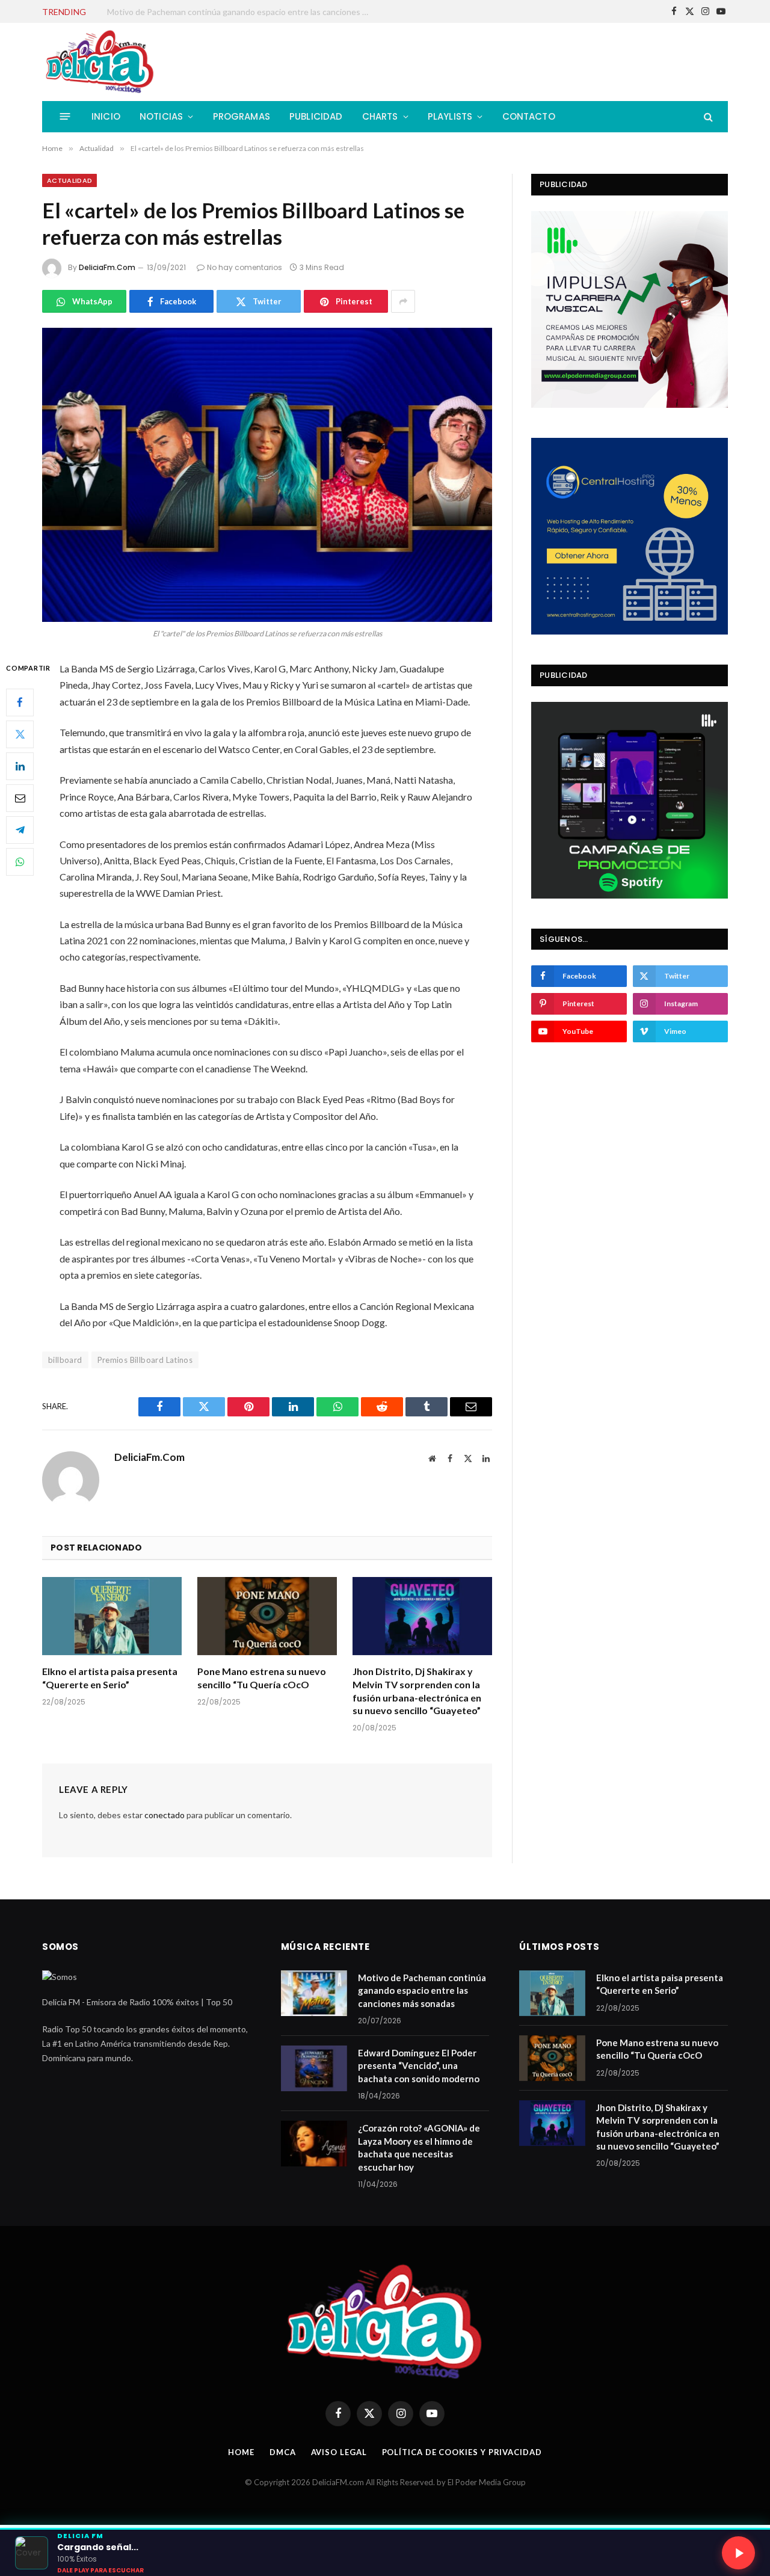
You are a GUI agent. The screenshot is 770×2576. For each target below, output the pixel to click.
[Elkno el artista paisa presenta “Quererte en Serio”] (112, 1616)
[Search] (707, 116)
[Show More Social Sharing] (403, 301)
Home (241, 2452)
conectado (165, 1815)
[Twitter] (20, 734)
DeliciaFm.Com (107, 267)
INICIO (106, 116)
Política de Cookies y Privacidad (462, 2452)
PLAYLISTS (450, 116)
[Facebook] (20, 702)
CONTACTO (529, 116)
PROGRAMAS (242, 116)
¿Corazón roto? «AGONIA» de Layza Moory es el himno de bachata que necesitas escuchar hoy (419, 2147)
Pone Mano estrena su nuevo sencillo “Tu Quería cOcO (262, 1678)
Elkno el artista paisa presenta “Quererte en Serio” (110, 1678)
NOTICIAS (161, 116)
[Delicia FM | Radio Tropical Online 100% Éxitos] (100, 62)
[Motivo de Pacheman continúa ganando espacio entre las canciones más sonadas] (314, 1993)
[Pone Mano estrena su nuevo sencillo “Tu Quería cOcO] (267, 1616)
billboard (65, 1360)
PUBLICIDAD (316, 116)
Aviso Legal (339, 2452)
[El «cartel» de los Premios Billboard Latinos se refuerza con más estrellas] (267, 475)
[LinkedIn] (20, 766)
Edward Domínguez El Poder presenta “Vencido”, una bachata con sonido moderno (242, 12)
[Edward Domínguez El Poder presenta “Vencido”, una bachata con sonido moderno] (314, 2068)
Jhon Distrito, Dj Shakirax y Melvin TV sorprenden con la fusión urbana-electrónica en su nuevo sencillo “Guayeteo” (417, 1691)
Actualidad (69, 180)
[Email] (20, 798)
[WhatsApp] (20, 862)
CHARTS (380, 116)
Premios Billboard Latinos (145, 1360)
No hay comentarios (245, 267)
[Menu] (65, 116)
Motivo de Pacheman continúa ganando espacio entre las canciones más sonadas (422, 1990)
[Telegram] (20, 830)
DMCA (283, 2452)
